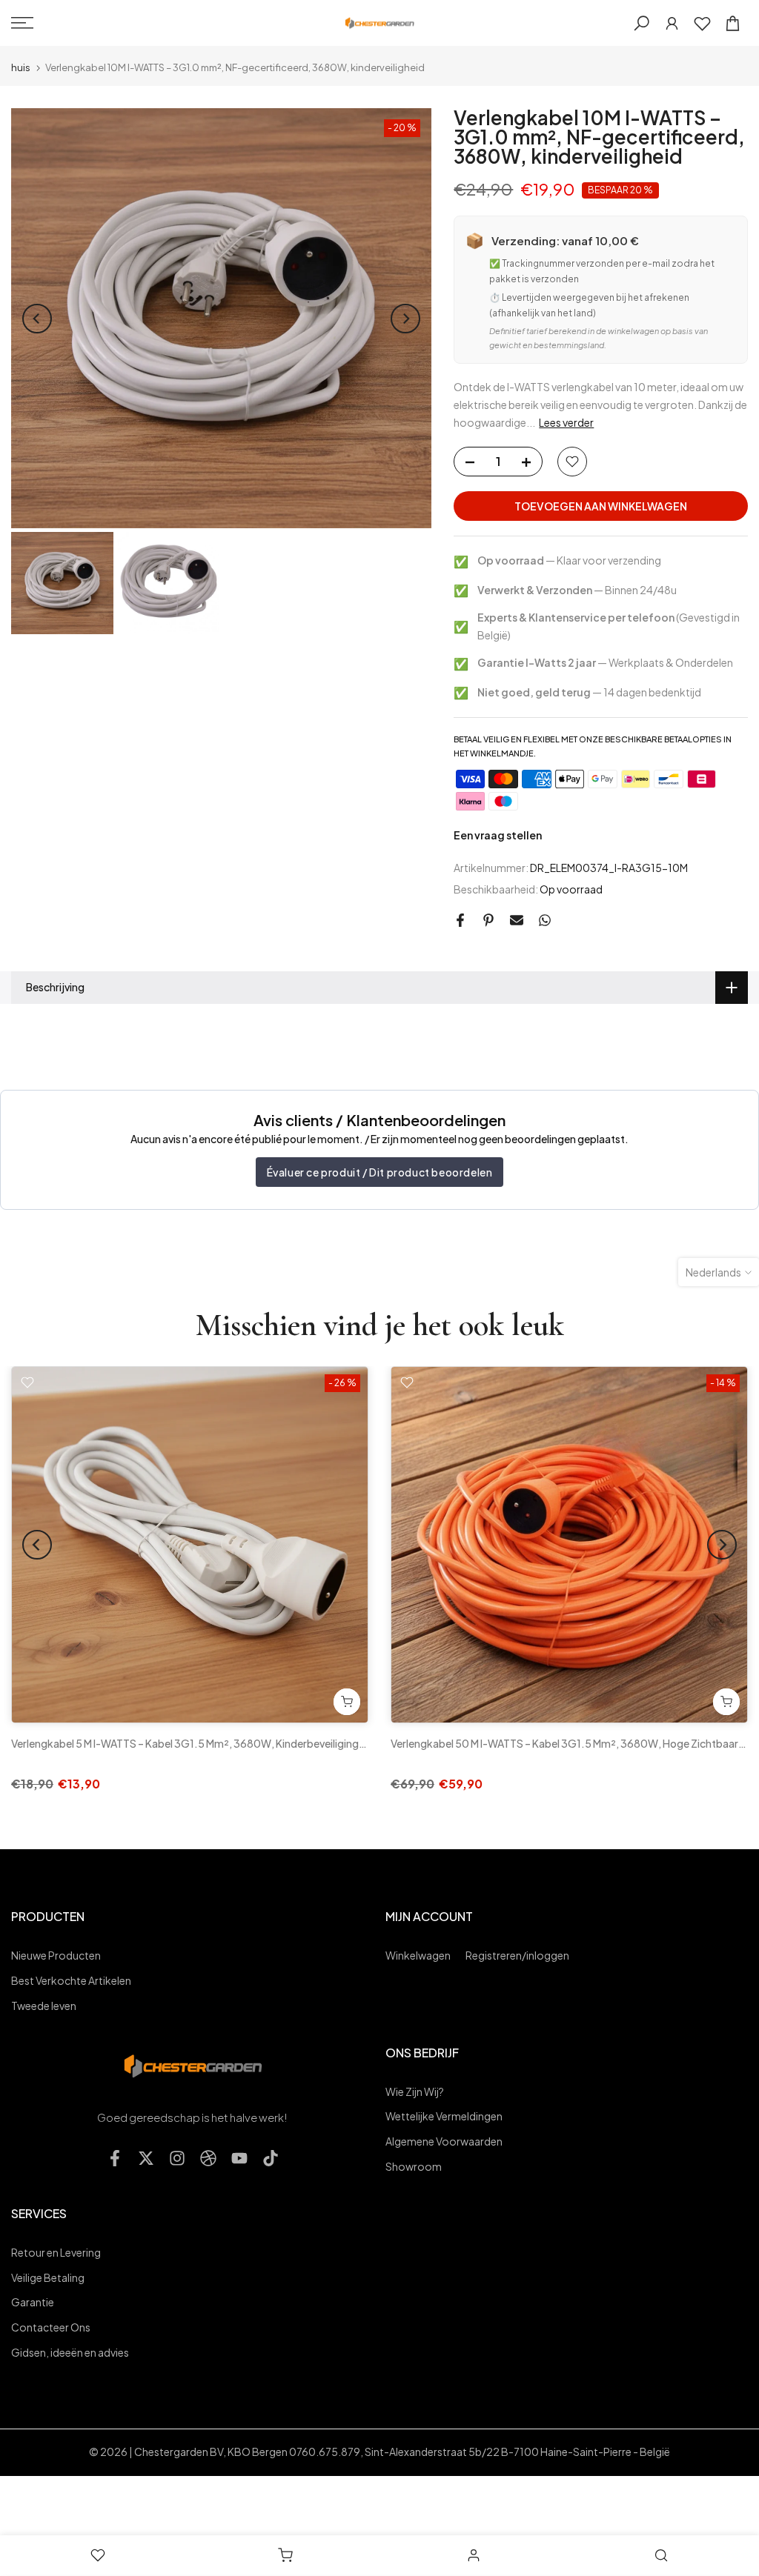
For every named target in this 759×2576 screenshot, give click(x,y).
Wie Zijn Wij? (415, 2091)
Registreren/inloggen (517, 1955)
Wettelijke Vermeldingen (444, 2116)
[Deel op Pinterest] (488, 920)
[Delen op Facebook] (460, 920)
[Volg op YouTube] (239, 2159)
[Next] (405, 319)
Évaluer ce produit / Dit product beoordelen (380, 1172)
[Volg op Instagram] (177, 2159)
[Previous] (37, 319)
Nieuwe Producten (56, 1955)
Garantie (33, 2302)
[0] (702, 23)
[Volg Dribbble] (208, 2159)
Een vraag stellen (498, 835)
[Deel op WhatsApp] (545, 920)
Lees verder (566, 422)
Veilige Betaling (48, 2277)
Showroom (414, 2166)
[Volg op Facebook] (115, 2159)
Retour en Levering (56, 2252)
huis (21, 68)
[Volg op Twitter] (146, 2159)
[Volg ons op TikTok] (271, 2159)
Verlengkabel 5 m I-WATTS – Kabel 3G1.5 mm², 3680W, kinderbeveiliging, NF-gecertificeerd (232, 1743)
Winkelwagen (418, 1955)
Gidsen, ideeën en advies (70, 2352)
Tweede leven (44, 2006)
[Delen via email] (517, 920)
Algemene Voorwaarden (444, 2141)
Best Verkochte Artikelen (71, 1980)
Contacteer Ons (51, 2327)
